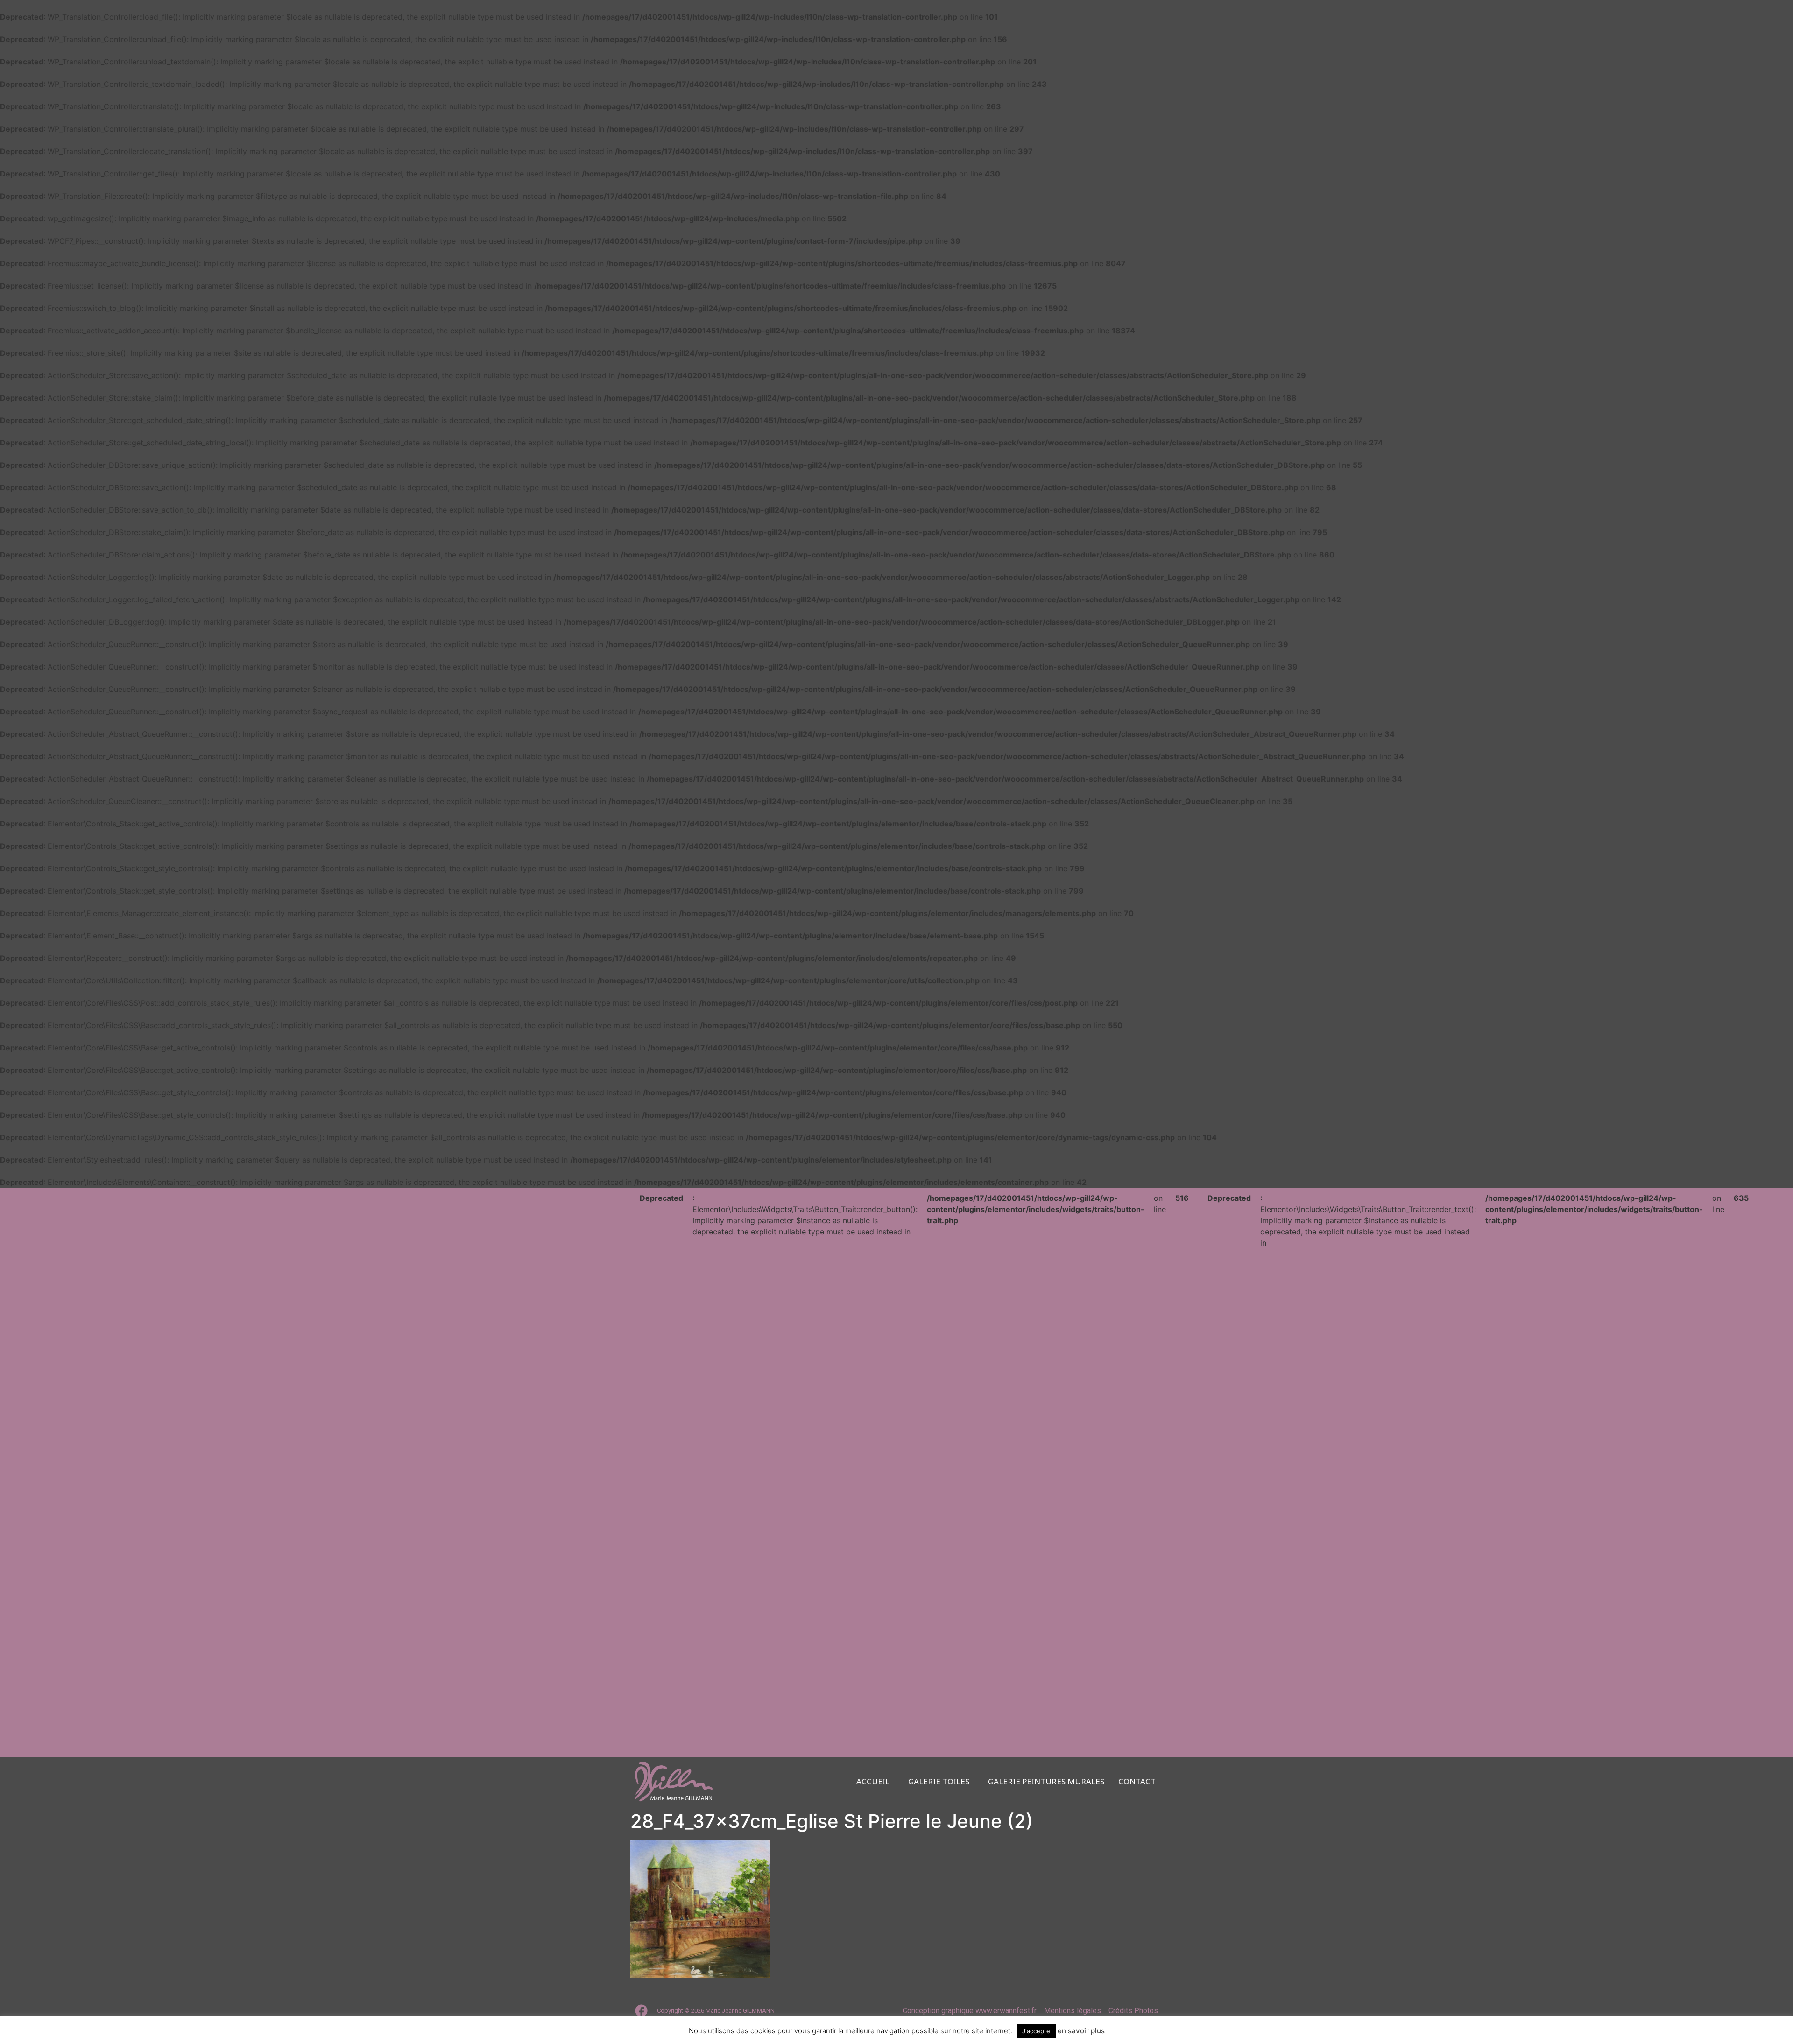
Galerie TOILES (939, 1782)
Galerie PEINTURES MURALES (1046, 1782)
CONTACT (1137, 1782)
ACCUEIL (873, 1782)
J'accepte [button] (1036, 2031)
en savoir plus (1081, 2031)
